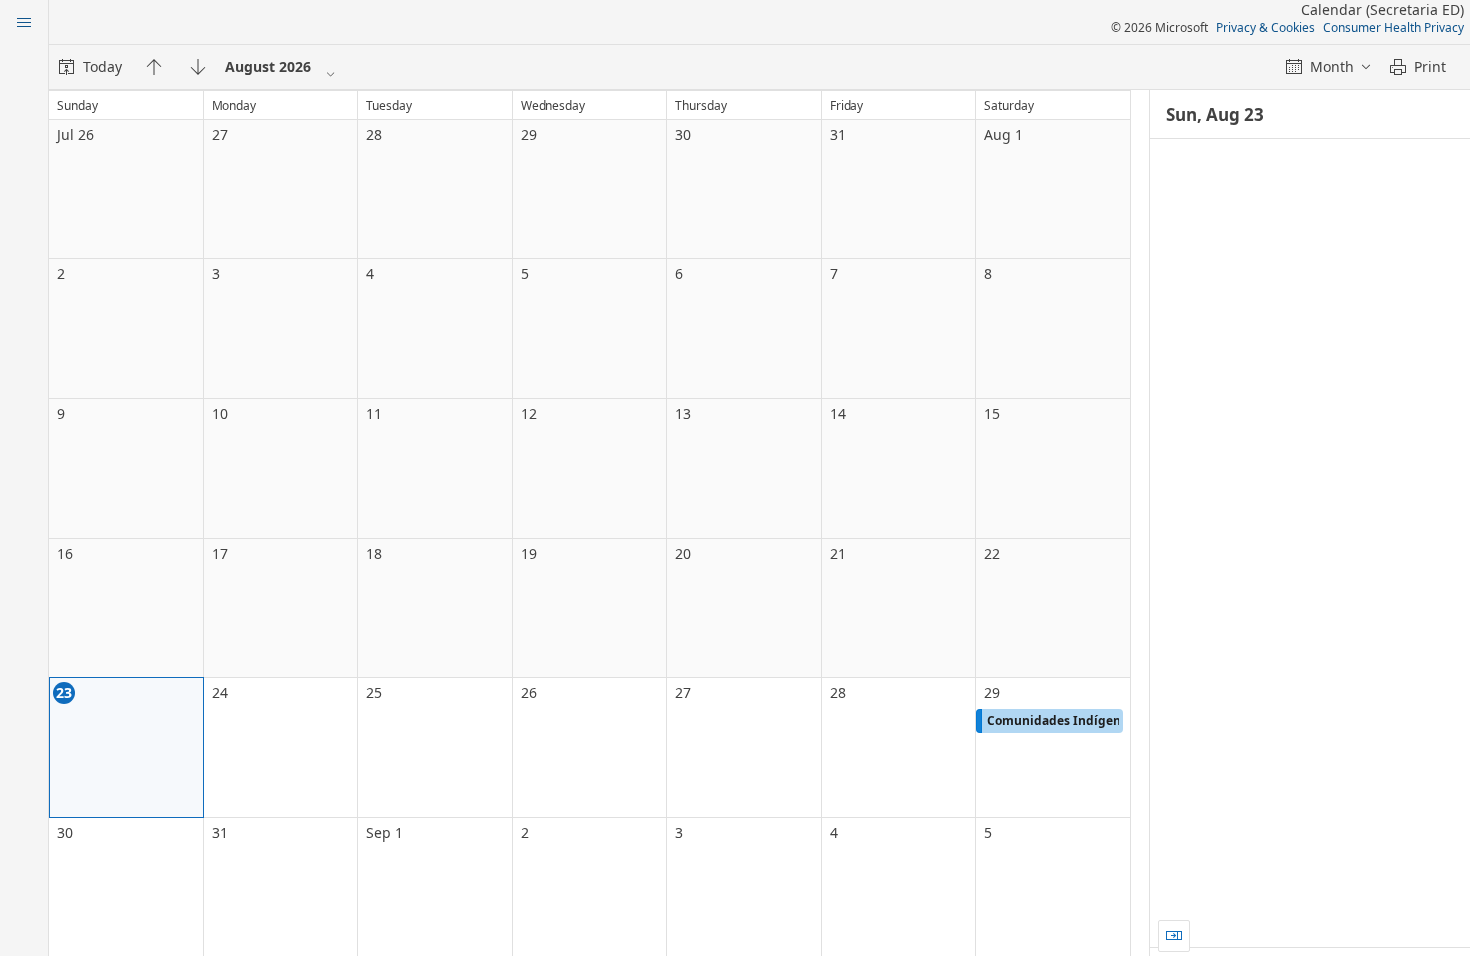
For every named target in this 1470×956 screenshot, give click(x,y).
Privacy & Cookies (1265, 27)
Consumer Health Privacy (1393, 27)
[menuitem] (90, 67)
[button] (1049, 721)
